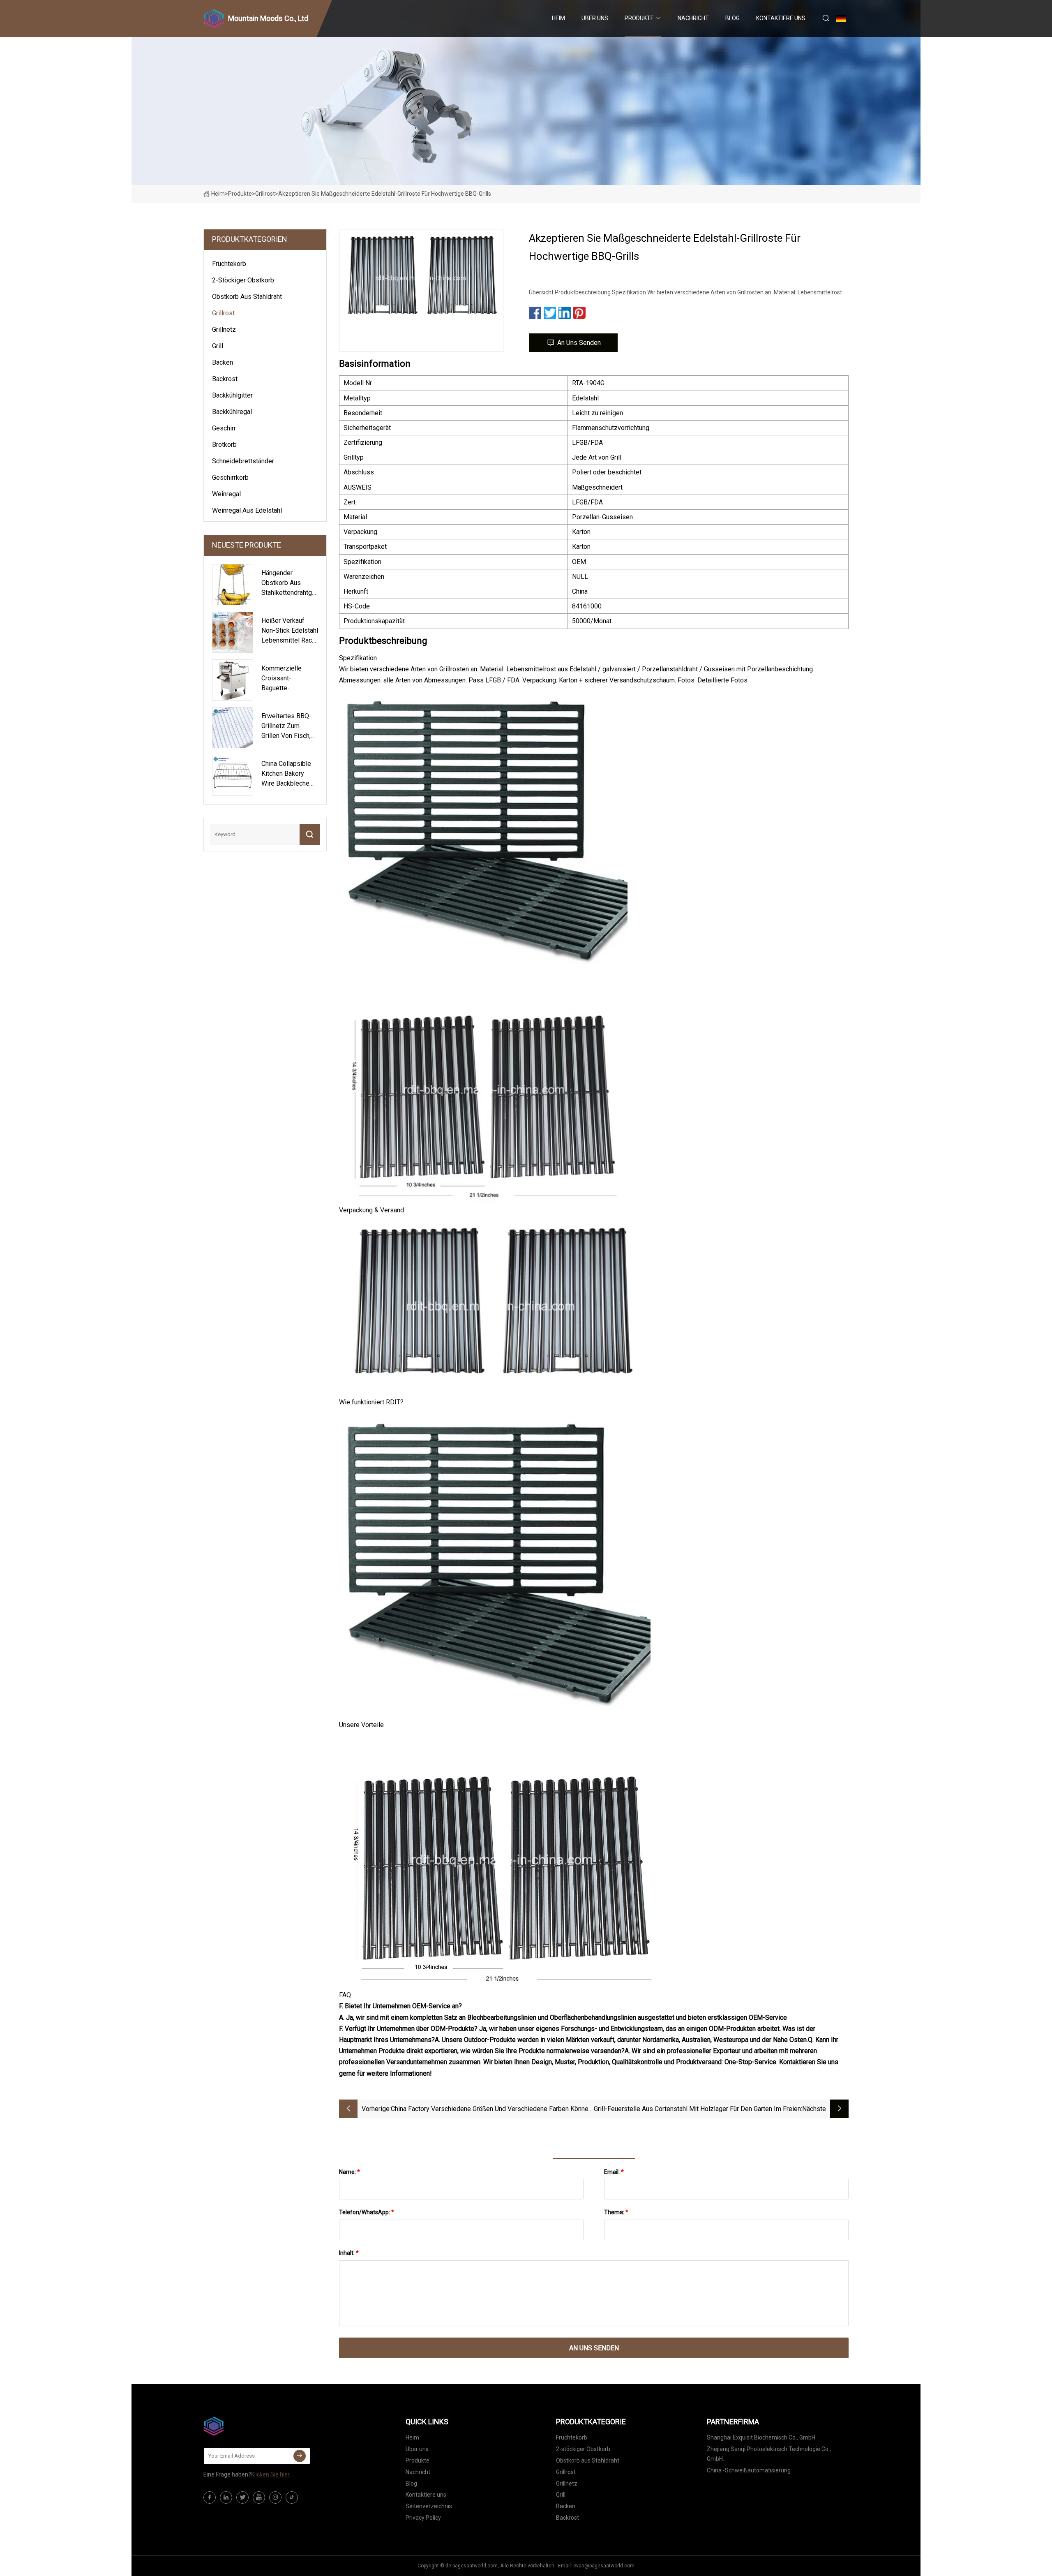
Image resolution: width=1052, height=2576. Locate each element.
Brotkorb (224, 445)
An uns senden (579, 343)
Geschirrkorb (230, 478)
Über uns (595, 18)
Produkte (639, 18)
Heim (558, 18)
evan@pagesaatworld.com (604, 2566)
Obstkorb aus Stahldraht (247, 297)
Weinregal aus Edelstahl (247, 510)
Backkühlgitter (232, 395)
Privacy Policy (423, 2518)
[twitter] (242, 2497)
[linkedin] (226, 2497)
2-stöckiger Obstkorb (243, 280)
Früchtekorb (229, 264)
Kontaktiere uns (781, 18)
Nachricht (693, 18)
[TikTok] (292, 2497)
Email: (614, 2172)
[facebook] (210, 2497)
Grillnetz (224, 330)
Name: (350, 2172)
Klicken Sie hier (270, 2474)
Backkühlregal (232, 412)
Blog (732, 18)
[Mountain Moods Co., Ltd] (245, 2426)
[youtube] (259, 2497)
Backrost (225, 379)
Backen (223, 362)
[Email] (300, 2456)
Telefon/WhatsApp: (367, 2212)
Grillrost (265, 194)
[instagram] (275, 2497)
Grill (218, 346)
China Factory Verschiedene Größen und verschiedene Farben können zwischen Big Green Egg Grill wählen (491, 2110)
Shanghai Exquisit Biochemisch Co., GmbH (761, 2437)
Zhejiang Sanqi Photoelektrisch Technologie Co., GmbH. (769, 2454)
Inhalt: (349, 2253)
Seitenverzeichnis (429, 2506)
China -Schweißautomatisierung (749, 2470)
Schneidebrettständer (243, 461)
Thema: (616, 2212)
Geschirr (224, 428)
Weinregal (226, 494)
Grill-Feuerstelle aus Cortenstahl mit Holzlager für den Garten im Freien (697, 2109)
